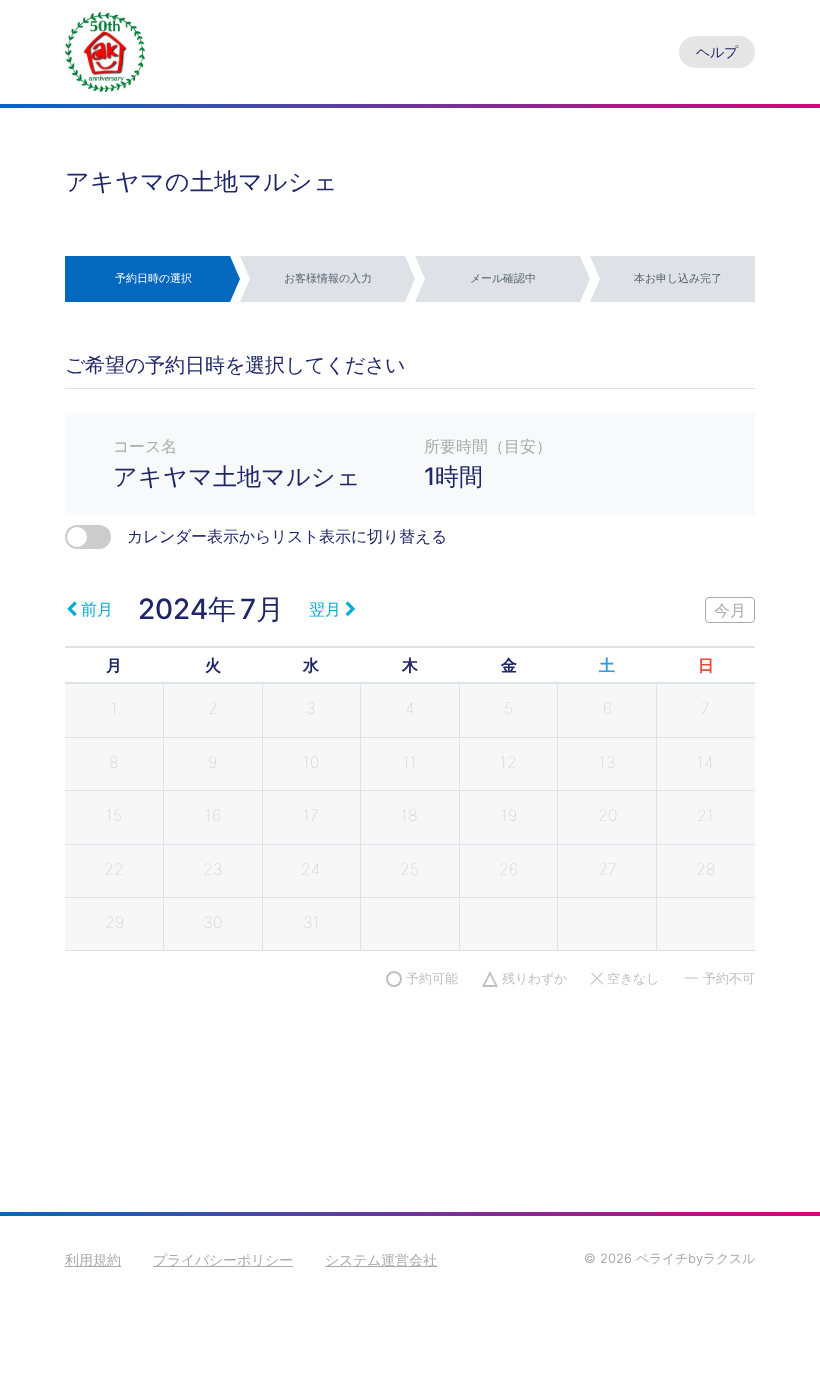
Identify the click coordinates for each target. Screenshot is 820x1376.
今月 (730, 610)
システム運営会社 (381, 1259)
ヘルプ (717, 51)
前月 (97, 609)
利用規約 (93, 1259)
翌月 (325, 609)
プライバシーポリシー (223, 1259)
